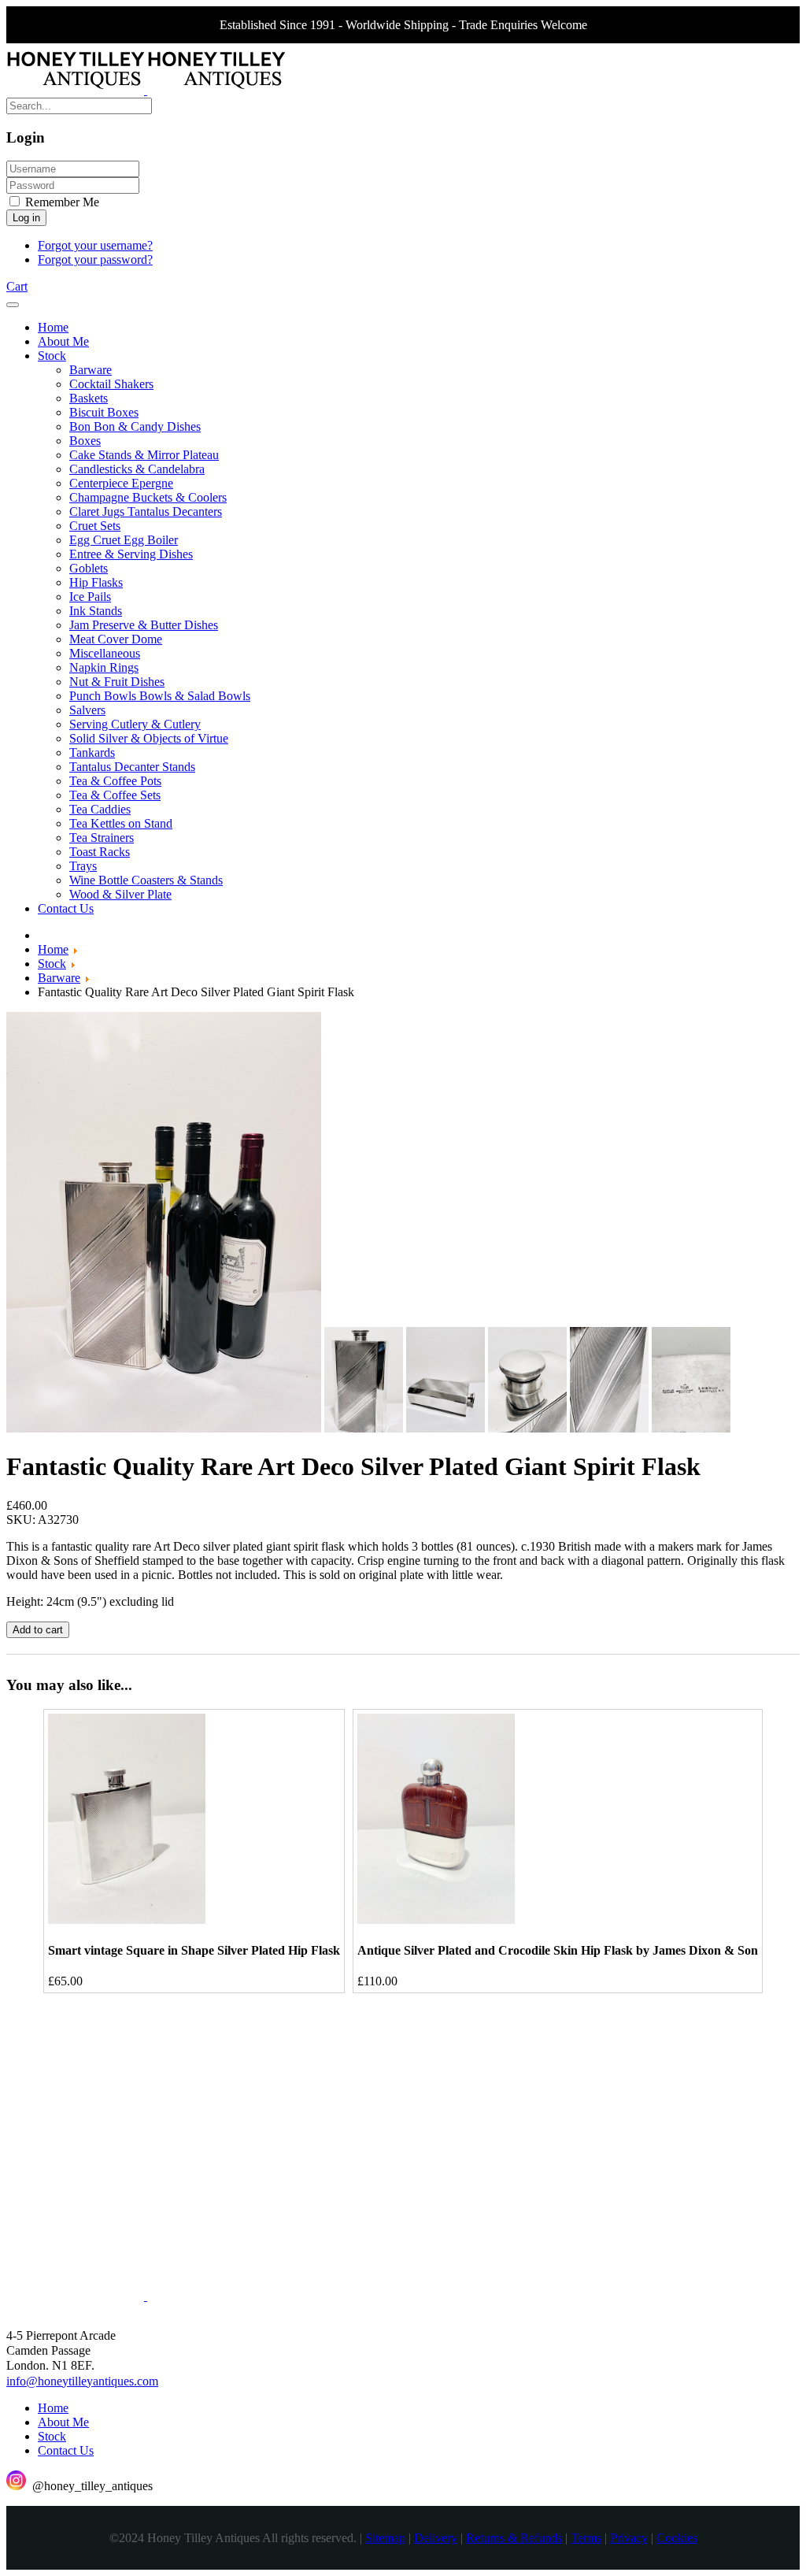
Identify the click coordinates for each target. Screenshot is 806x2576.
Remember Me (61, 202)
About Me (63, 2422)
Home (53, 2408)
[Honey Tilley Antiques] (146, 90)
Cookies (677, 2538)
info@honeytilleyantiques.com (82, 2381)
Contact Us (66, 2450)
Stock (52, 2436)
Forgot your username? (95, 245)
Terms (586, 2538)
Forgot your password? (95, 259)
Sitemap (385, 2538)
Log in (26, 218)
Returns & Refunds (514, 2538)
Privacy (629, 2538)
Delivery (436, 2538)
